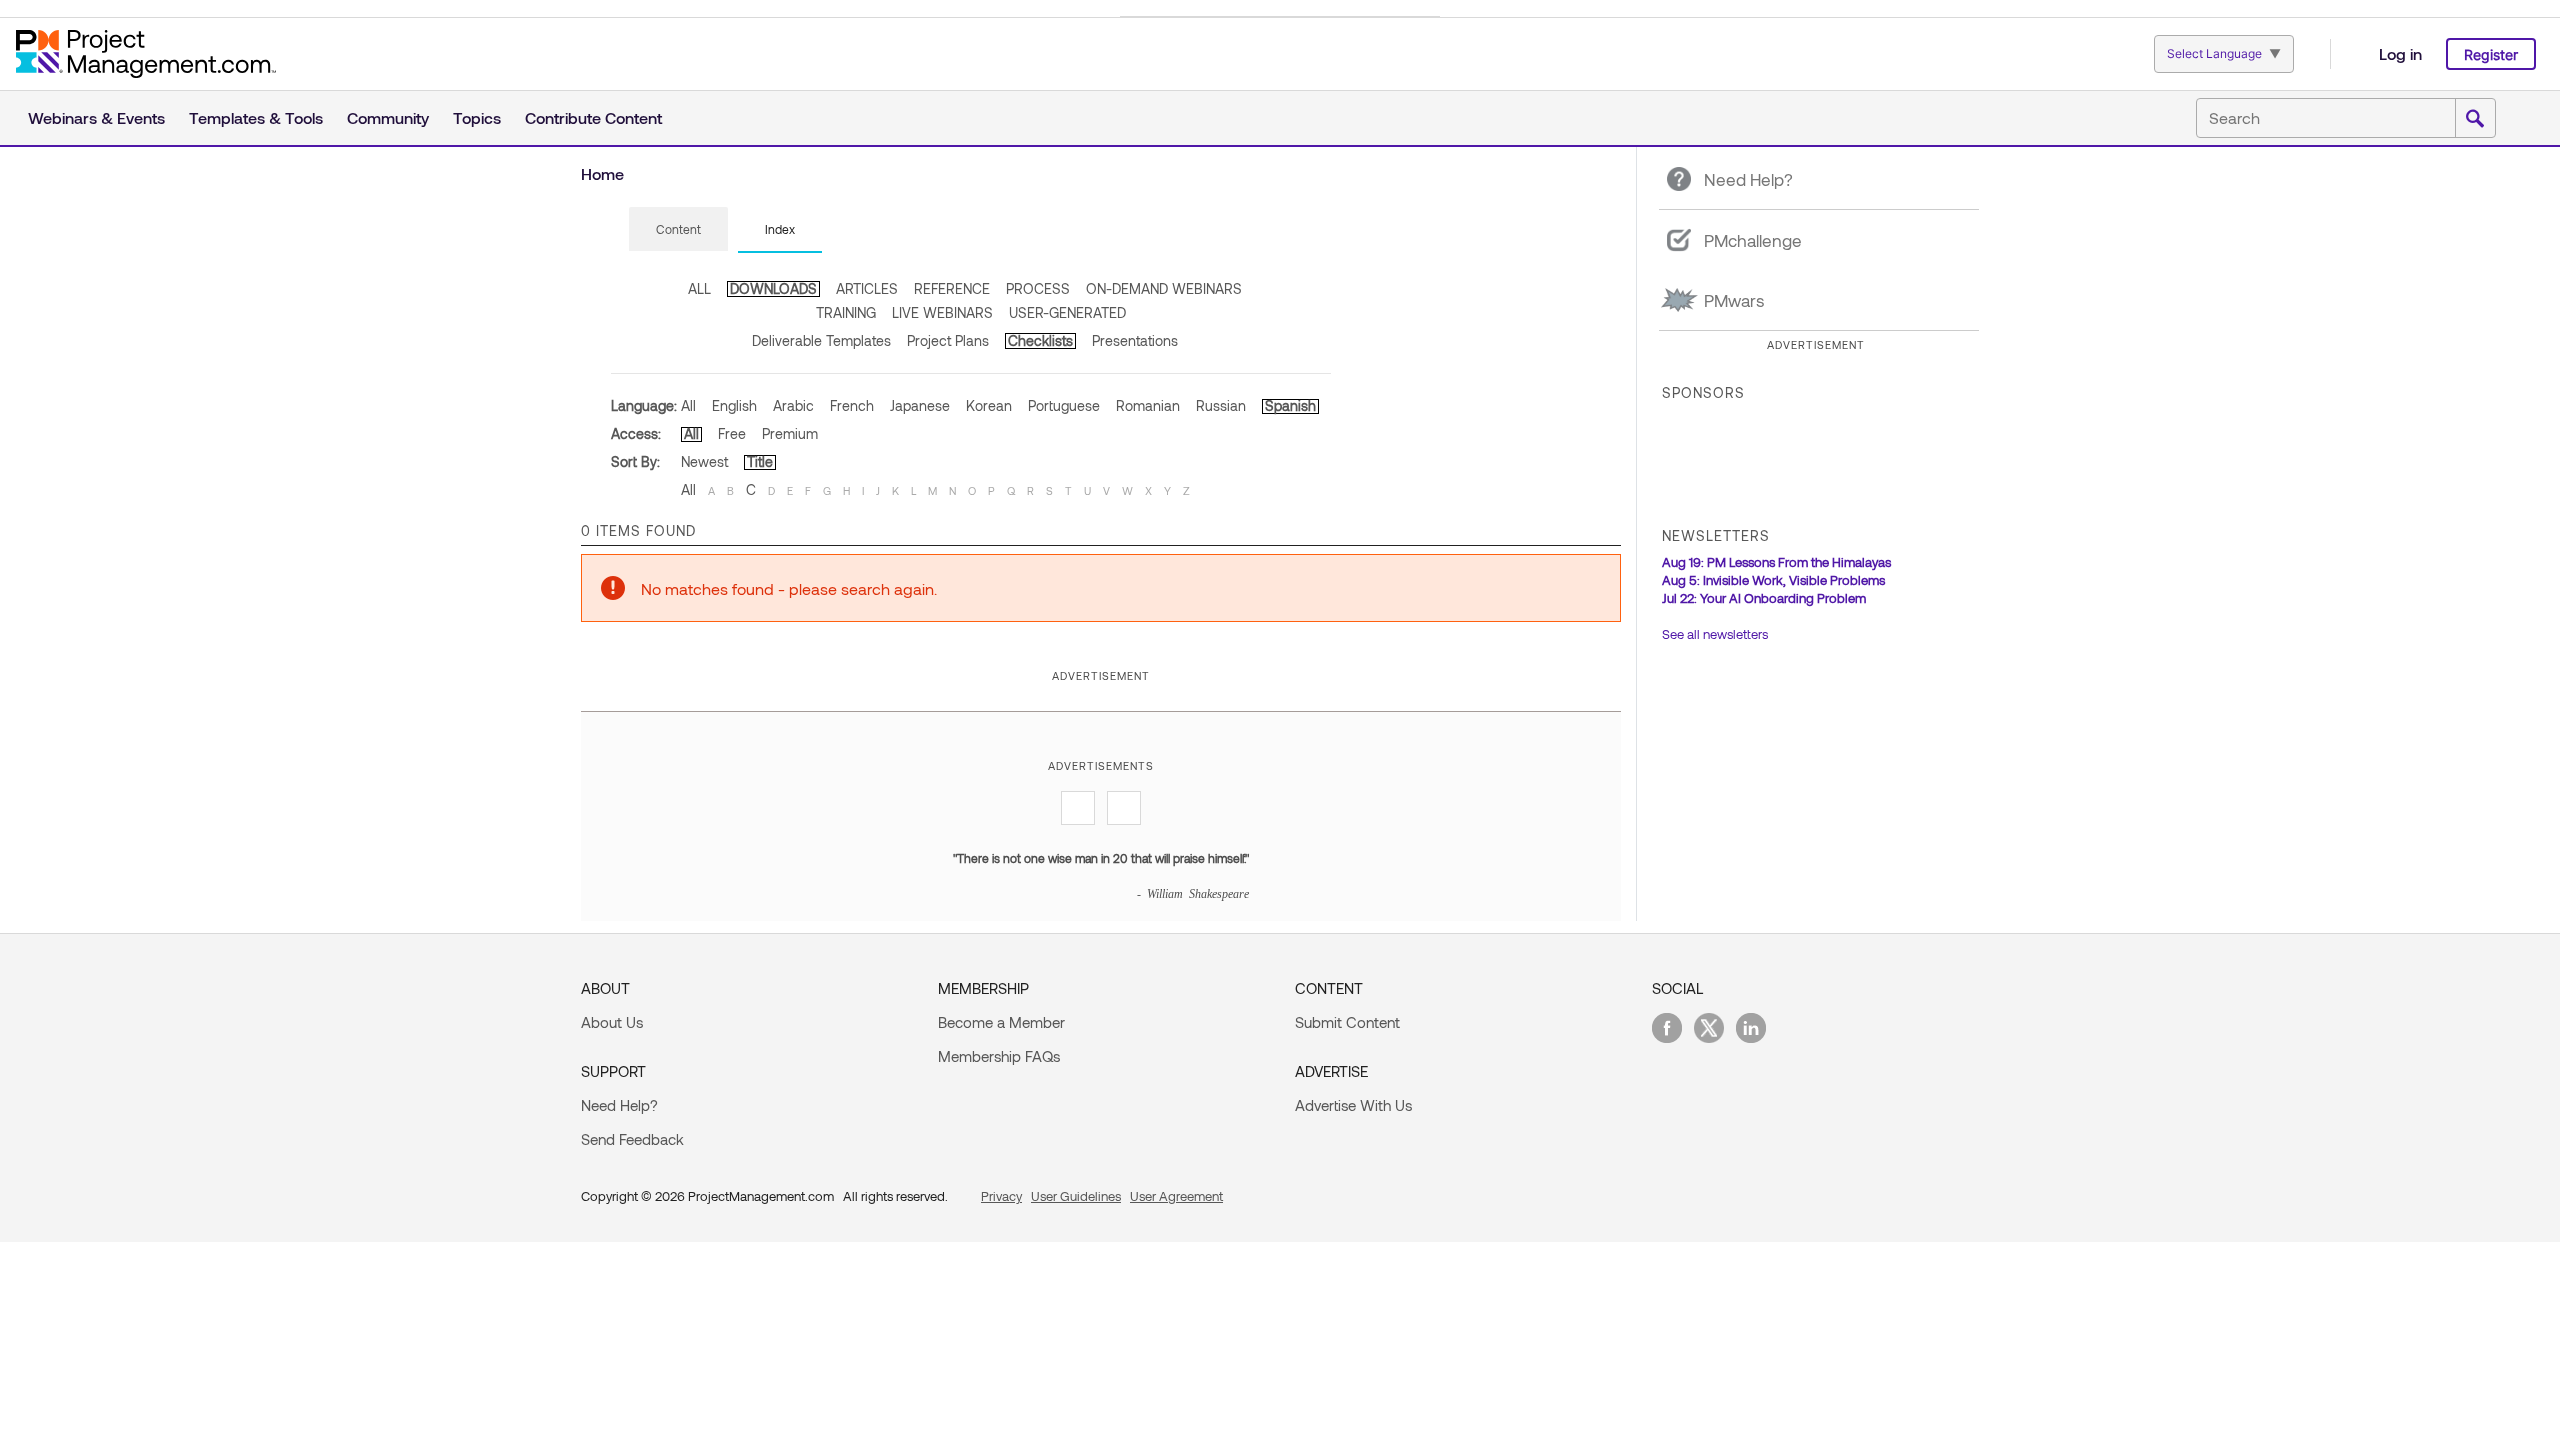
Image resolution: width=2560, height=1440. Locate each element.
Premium (790, 433)
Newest (704, 461)
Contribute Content (593, 117)
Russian (1221, 405)
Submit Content (1347, 1022)
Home (602, 173)
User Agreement (1176, 1196)
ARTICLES (867, 288)
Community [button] (388, 117)
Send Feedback (632, 1139)
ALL (699, 288)
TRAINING (846, 312)
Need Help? (619, 1105)
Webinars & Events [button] (96, 117)
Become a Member (1001, 1022)
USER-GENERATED (1067, 312)
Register (2491, 54)
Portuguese (1064, 405)
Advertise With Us (1353, 1105)
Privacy (1001, 1196)
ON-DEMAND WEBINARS (1164, 288)
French (852, 405)
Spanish (1290, 405)
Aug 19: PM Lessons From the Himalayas (1776, 562)
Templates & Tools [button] (256, 117)
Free (732, 433)
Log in (2400, 53)
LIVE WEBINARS (942, 312)
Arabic (793, 405)
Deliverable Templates (821, 340)
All (688, 405)
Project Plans (948, 340)
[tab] (678, 230)
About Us (612, 1022)
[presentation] (678, 229)
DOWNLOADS (773, 288)
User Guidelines (1076, 1196)
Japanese (920, 405)
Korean (989, 405)
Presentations (1135, 340)
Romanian (1148, 405)
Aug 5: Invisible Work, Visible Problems (1773, 580)
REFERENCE (952, 288)
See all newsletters (1715, 634)
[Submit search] (2475, 119)
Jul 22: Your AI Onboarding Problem (1764, 598)
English (734, 405)
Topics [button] (477, 117)
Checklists (1040, 340)
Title (760, 461)
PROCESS (1038, 288)
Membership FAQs (999, 1056)
